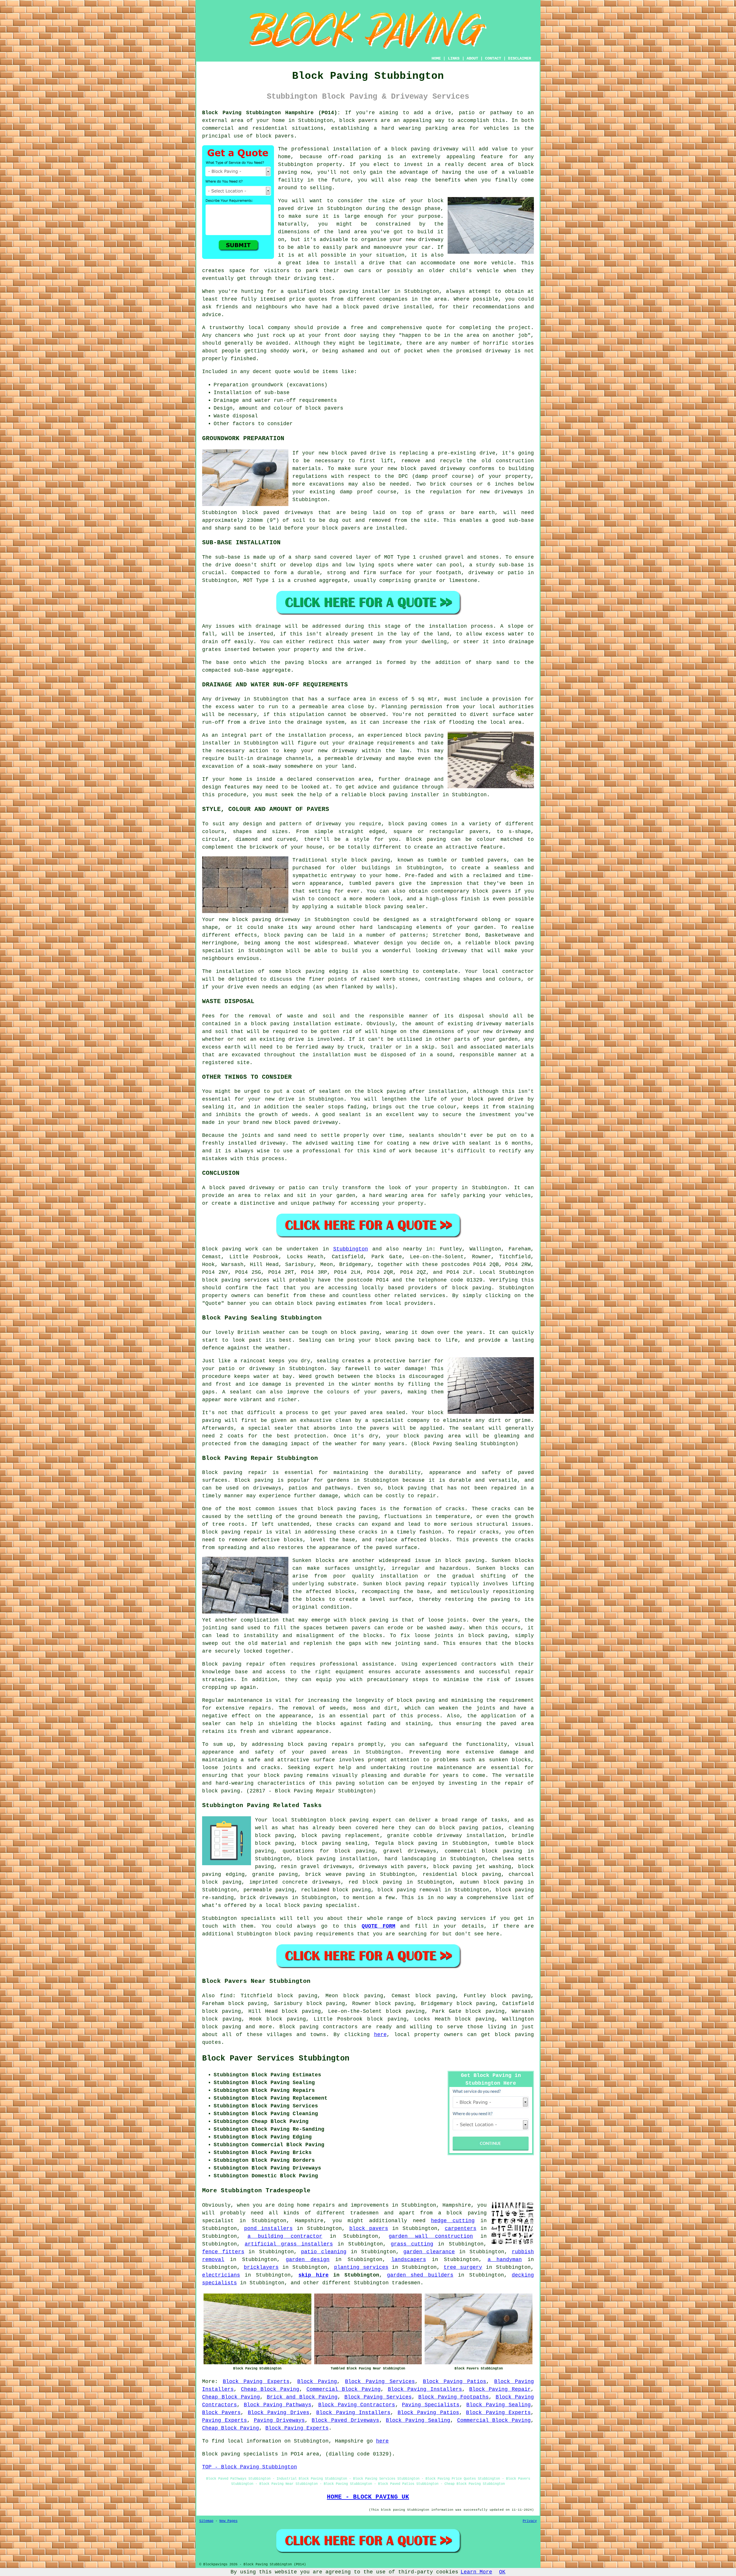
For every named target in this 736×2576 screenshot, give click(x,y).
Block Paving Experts (256, 2382)
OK (502, 2572)
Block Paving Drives (279, 2413)
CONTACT (493, 58)
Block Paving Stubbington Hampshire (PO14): (271, 113)
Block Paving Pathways (278, 2405)
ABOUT (472, 58)
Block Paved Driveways (345, 2420)
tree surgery (463, 2267)
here (380, 2035)
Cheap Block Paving (270, 2389)
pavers (391, 1392)
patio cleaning (324, 2252)
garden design (308, 2260)
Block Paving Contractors (357, 2405)
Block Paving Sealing (499, 2405)
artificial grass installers (289, 2244)
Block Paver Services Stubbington (276, 2058)
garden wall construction (431, 2236)
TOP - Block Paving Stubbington (250, 2467)
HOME (436, 58)
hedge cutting (453, 2221)
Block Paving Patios (455, 2382)
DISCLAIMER (520, 58)
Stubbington (351, 1249)
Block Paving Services (380, 2382)
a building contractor (285, 2236)
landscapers (409, 2260)
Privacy (530, 2521)
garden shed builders (420, 2275)
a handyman (505, 2260)
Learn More (476, 2572)
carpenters (461, 2229)
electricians (221, 2275)
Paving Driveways (279, 2420)
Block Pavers (221, 2413)
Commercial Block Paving (344, 2389)
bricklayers (261, 2267)
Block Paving (317, 2382)
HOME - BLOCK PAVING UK (368, 2497)
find (226, 1996)
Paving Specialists (431, 2405)
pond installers (268, 2229)
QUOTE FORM (378, 1926)
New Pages (228, 2521)
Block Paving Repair (500, 2389)
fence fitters (223, 2252)
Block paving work (230, 1249)
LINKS (454, 58)
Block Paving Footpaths (454, 2397)
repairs (260, 1708)
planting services (361, 2267)
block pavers (369, 2229)
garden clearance (429, 2252)
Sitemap (206, 2521)
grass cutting (412, 2244)
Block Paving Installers (425, 2389)
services (473, 1918)
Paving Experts (225, 2420)
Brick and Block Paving (302, 2397)
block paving (472, 1288)
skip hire (313, 2275)
